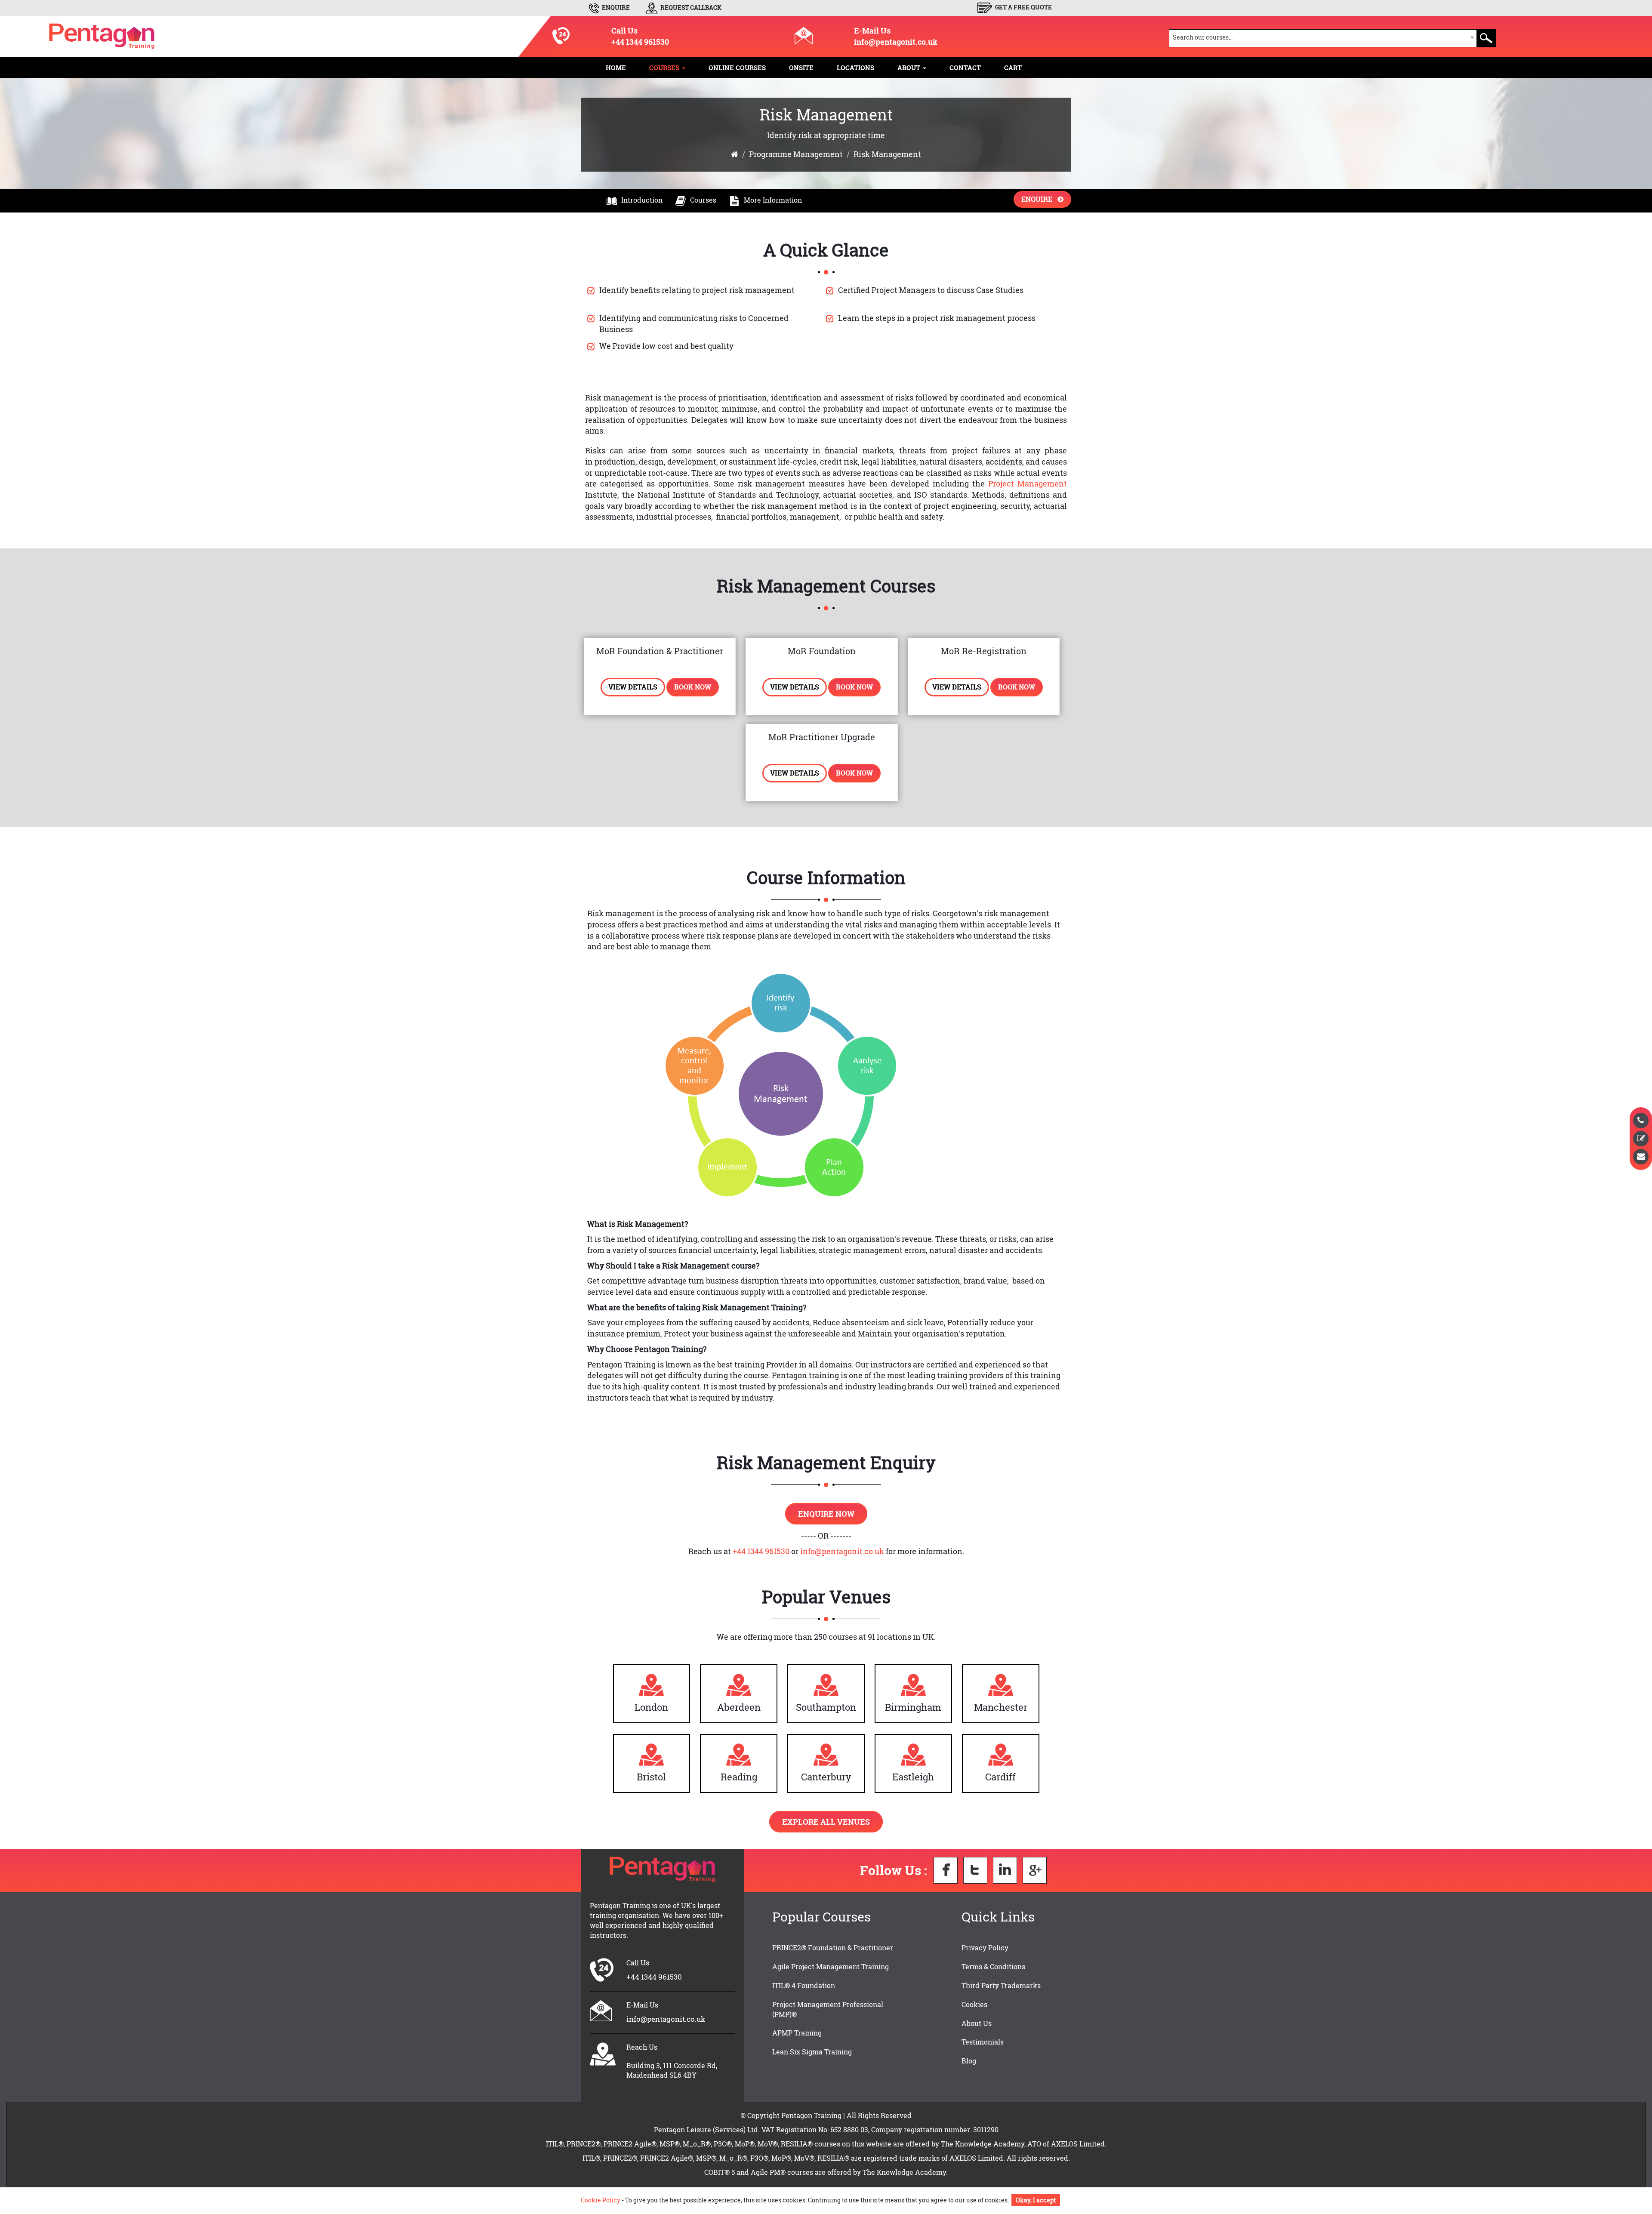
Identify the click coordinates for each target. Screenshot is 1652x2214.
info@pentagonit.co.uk (896, 42)
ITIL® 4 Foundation (804, 1985)
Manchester (1001, 1707)
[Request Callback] (1641, 1121)
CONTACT (965, 68)
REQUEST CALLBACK (690, 8)
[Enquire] (1641, 1157)
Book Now (693, 687)
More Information (773, 200)
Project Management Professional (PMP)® (828, 2009)
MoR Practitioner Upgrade (822, 737)
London (651, 1707)
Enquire (1039, 199)
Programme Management (796, 154)
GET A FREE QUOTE (1023, 7)
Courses (703, 200)
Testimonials (983, 2042)
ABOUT (910, 68)
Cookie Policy (601, 2200)
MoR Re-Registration (984, 651)
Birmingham (913, 1707)
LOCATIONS (855, 68)
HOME (616, 68)
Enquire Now (826, 1514)
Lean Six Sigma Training (812, 2052)
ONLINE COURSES (737, 68)
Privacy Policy (985, 1948)
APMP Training (797, 2033)
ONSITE (801, 68)
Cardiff (1000, 1777)
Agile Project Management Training (831, 1966)
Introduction (642, 200)
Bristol (651, 1777)
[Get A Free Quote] (1641, 1139)
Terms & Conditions (993, 1966)
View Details (633, 687)
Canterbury (826, 1777)
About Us (977, 2023)
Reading (739, 1777)
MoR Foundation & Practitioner (660, 651)
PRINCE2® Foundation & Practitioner (833, 1948)
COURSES (665, 68)
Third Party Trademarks (1001, 1985)
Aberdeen (739, 1707)
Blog (969, 2061)
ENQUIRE (615, 8)
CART (1013, 68)
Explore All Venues (826, 1822)
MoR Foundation (822, 651)
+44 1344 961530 (640, 42)
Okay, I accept (1036, 2200)
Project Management (1028, 483)
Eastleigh (913, 1777)
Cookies (974, 2004)
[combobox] (1323, 38)
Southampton (826, 1707)
